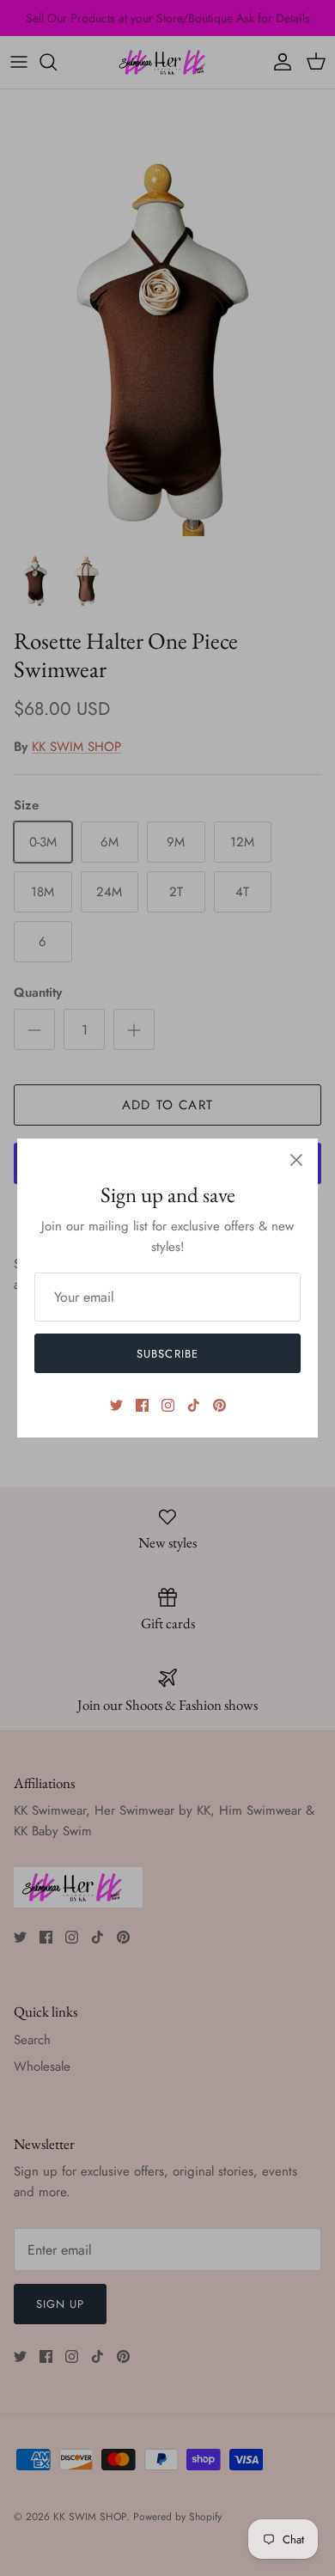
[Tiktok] (194, 1405)
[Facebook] (142, 1405)
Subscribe (167, 1354)
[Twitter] (116, 1405)
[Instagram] (168, 1405)
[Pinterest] (219, 1405)
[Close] (296, 1160)
